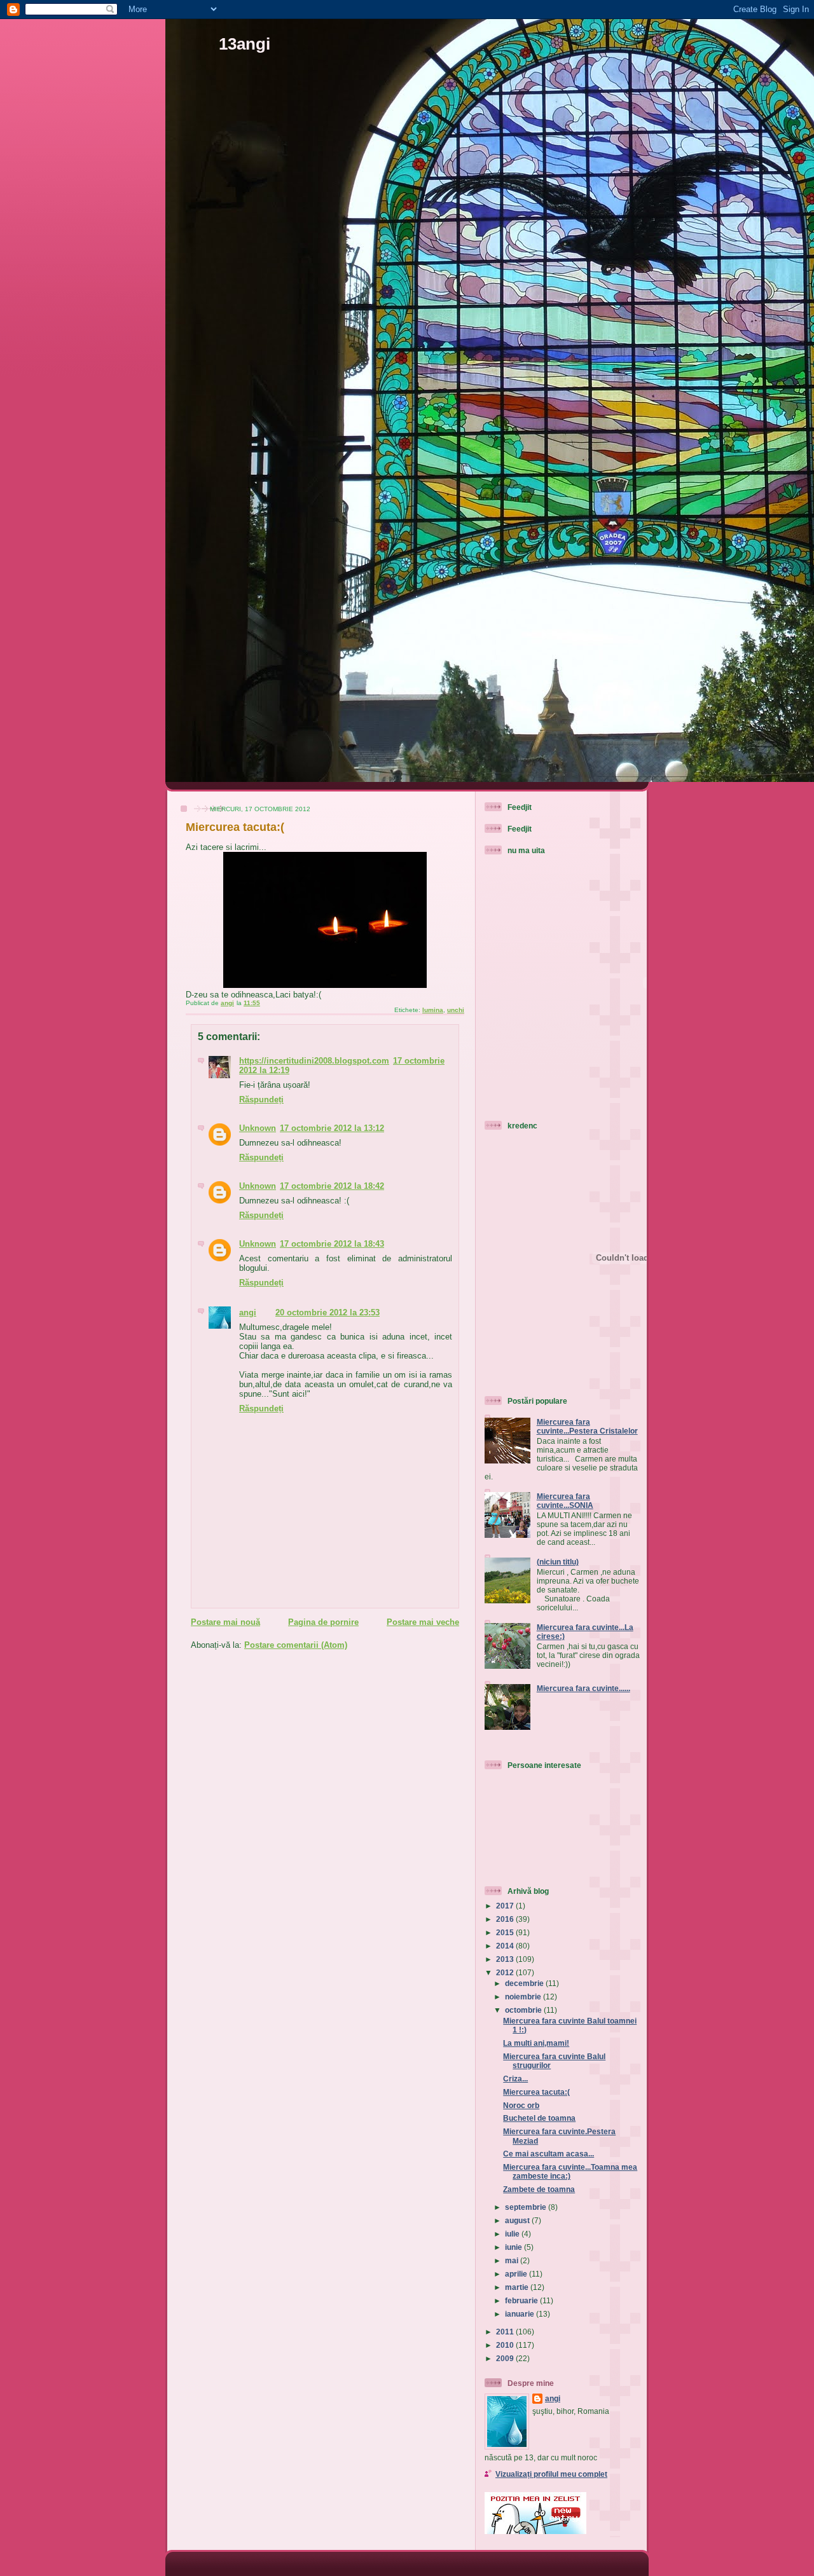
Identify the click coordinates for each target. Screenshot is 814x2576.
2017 (506, 1906)
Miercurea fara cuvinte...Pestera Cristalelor (587, 1426)
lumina (433, 1010)
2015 (506, 1932)
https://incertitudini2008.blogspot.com (314, 1061)
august (518, 2220)
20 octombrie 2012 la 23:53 (328, 1312)
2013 (506, 1959)
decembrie (525, 1983)
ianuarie (521, 2314)
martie (518, 2287)
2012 (506, 1972)
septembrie (527, 2207)
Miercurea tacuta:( (536, 2092)
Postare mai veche (423, 1622)
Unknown (258, 1128)
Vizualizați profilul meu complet (551, 2474)
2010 (506, 2345)
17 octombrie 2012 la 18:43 (332, 1244)
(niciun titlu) (558, 1562)
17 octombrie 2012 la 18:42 (332, 1186)
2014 (506, 1946)
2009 (506, 2358)
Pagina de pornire (323, 1622)
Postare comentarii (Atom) (296, 1645)
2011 (506, 2332)
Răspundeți (261, 1100)
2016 (506, 1919)
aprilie (517, 2274)
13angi (245, 44)
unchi (456, 1010)
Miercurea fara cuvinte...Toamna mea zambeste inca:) (570, 2171)
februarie (522, 2300)
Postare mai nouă (225, 1622)
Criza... (515, 2079)
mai (513, 2260)
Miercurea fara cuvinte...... (583, 1688)
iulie (513, 2234)
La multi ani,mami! (536, 2043)
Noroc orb (521, 2105)
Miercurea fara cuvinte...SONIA (565, 1501)
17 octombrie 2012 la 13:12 (332, 1128)
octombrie (524, 2010)
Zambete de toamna (539, 2189)
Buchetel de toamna (539, 2118)
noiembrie (524, 1997)
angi (248, 1312)
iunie (514, 2247)
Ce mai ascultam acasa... (548, 2154)
